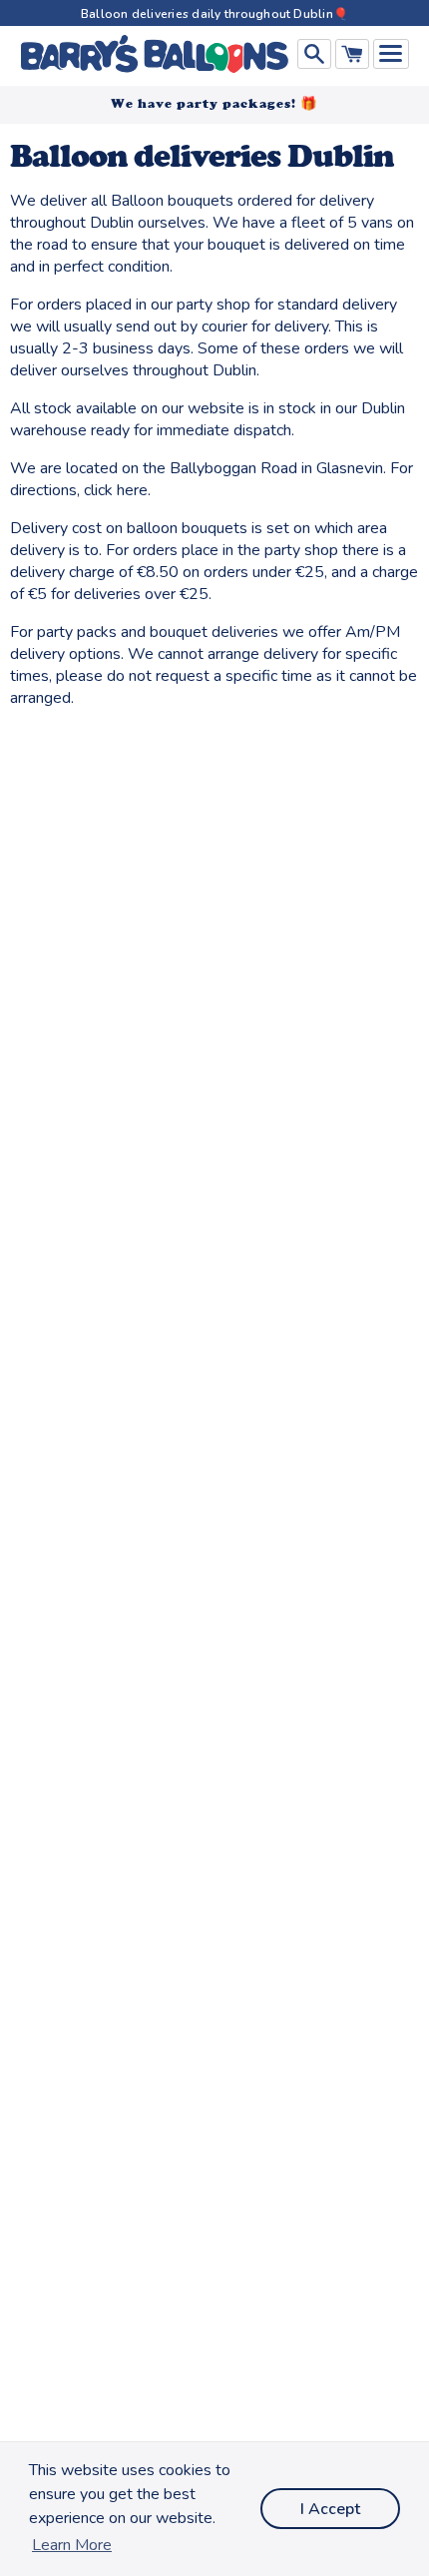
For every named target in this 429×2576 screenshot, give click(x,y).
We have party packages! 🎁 (214, 103)
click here (116, 490)
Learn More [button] (72, 2545)
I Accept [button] (330, 2509)
